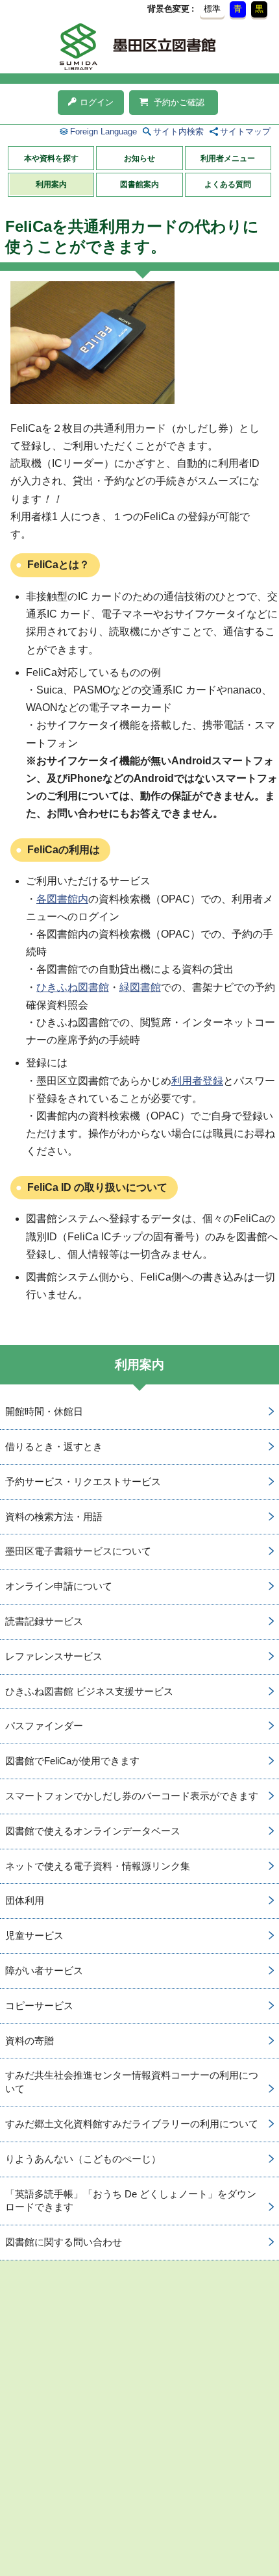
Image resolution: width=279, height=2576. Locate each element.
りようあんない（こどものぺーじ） (83, 2159)
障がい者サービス (44, 1970)
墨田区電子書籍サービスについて (78, 1551)
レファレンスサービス (54, 1656)
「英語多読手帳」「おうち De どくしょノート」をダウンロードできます (131, 2201)
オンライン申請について (59, 1586)
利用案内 (51, 184)
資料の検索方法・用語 (54, 1517)
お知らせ (139, 158)
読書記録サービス (44, 1621)
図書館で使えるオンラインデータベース (93, 1831)
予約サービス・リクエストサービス (83, 1482)
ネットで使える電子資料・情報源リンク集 (98, 1866)
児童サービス (34, 1935)
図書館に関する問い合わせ (64, 2242)
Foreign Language (103, 131)
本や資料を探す (51, 158)
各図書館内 (62, 899)
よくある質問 (228, 184)
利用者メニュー (228, 158)
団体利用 (25, 1900)
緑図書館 (140, 987)
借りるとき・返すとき (54, 1446)
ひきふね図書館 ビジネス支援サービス (89, 1691)
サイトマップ (245, 131)
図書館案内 (139, 184)
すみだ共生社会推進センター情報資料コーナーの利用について (132, 2082)
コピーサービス (39, 2006)
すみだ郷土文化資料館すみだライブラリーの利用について (132, 2124)
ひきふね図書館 (73, 987)
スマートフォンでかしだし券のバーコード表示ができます (132, 1796)
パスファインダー (44, 1726)
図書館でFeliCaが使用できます (72, 1761)
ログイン (97, 102)
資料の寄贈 (30, 2041)
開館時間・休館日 (44, 1411)
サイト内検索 (178, 131)
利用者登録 (197, 1081)
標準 (212, 9)
